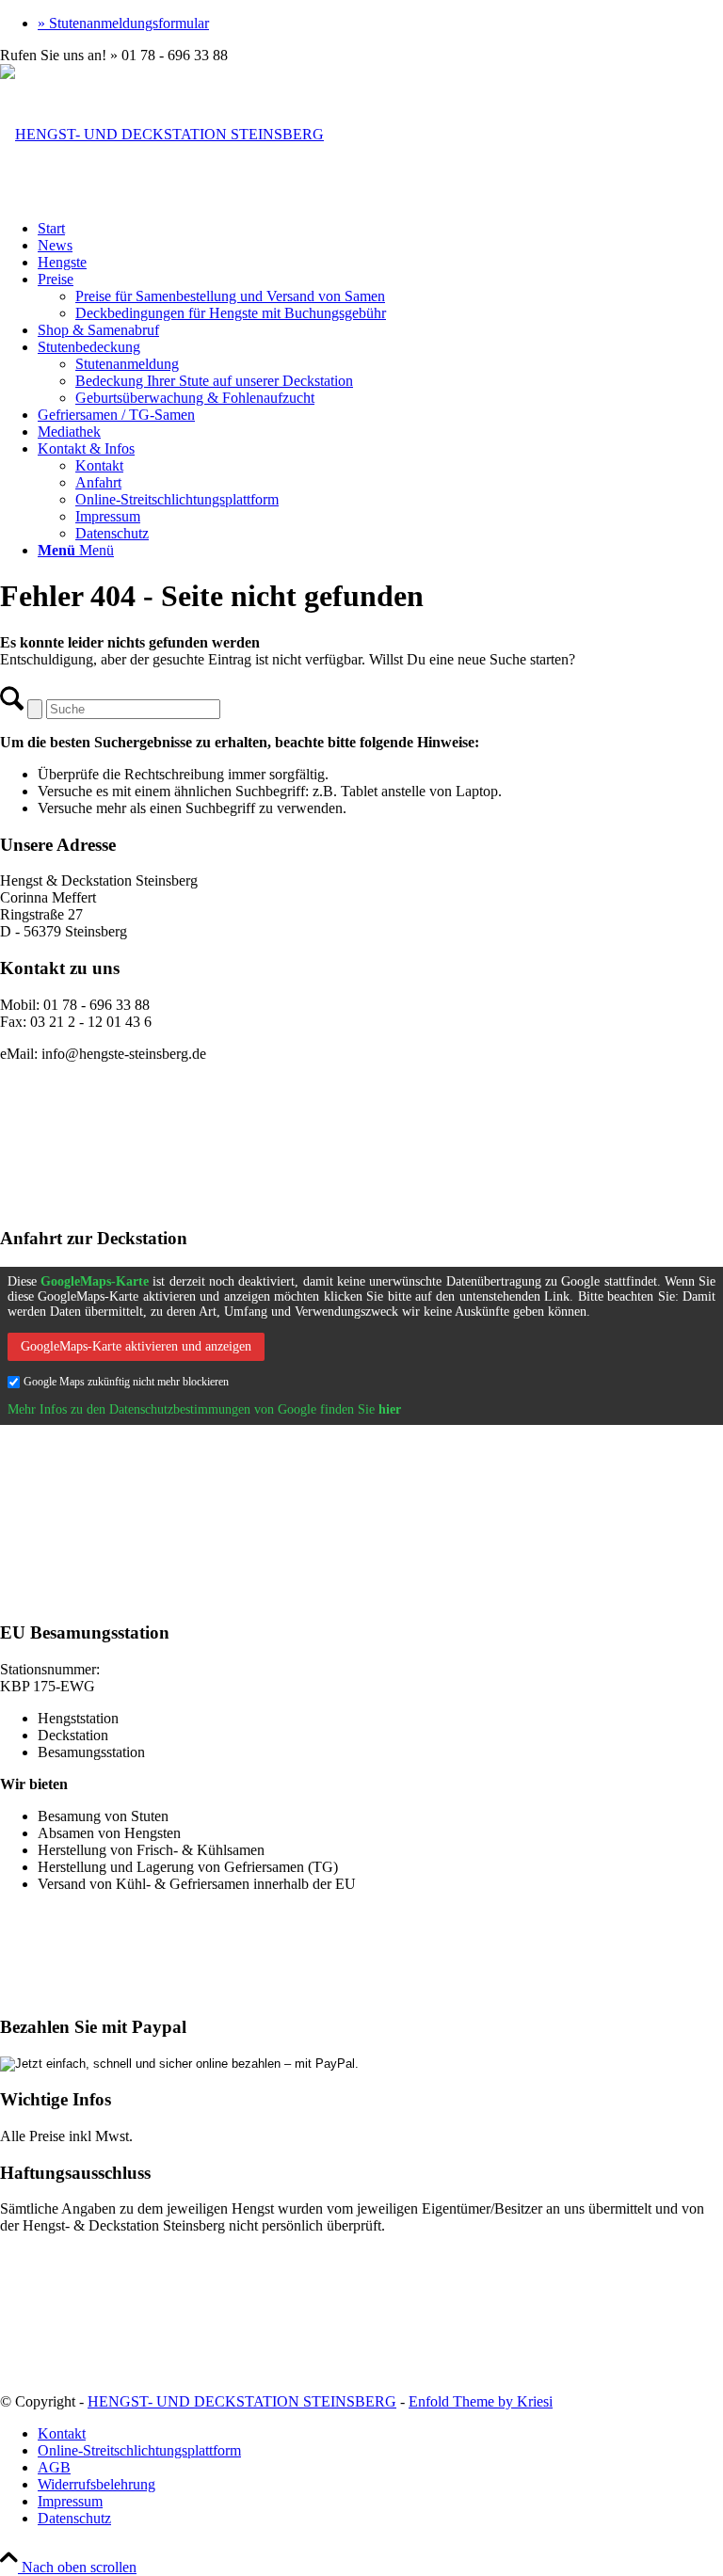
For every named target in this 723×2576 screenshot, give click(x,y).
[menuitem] (380, 24)
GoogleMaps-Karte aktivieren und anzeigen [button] (136, 1346)
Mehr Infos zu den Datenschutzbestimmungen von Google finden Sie (204, 1409)
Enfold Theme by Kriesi (481, 2401)
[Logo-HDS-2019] (162, 134)
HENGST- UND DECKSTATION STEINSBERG (242, 2401)
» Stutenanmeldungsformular (123, 23)
